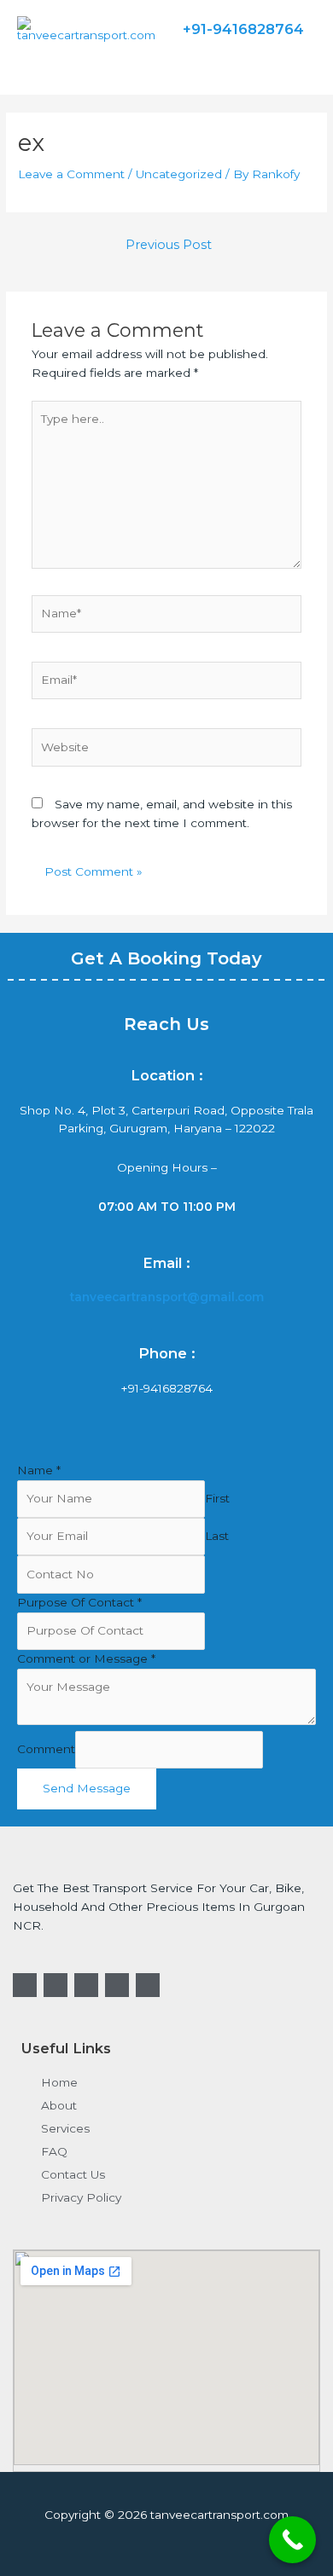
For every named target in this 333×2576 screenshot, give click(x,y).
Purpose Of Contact (79, 1602)
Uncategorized (179, 174)
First (217, 1498)
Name (39, 1470)
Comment (46, 1749)
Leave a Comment (71, 174)
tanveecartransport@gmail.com (167, 1297)
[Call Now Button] (292, 2540)
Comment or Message (86, 1658)
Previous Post (169, 245)
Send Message (87, 1788)
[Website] (167, 750)
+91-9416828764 (167, 1388)
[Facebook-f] (25, 1985)
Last (217, 1536)
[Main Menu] (33, 64)
